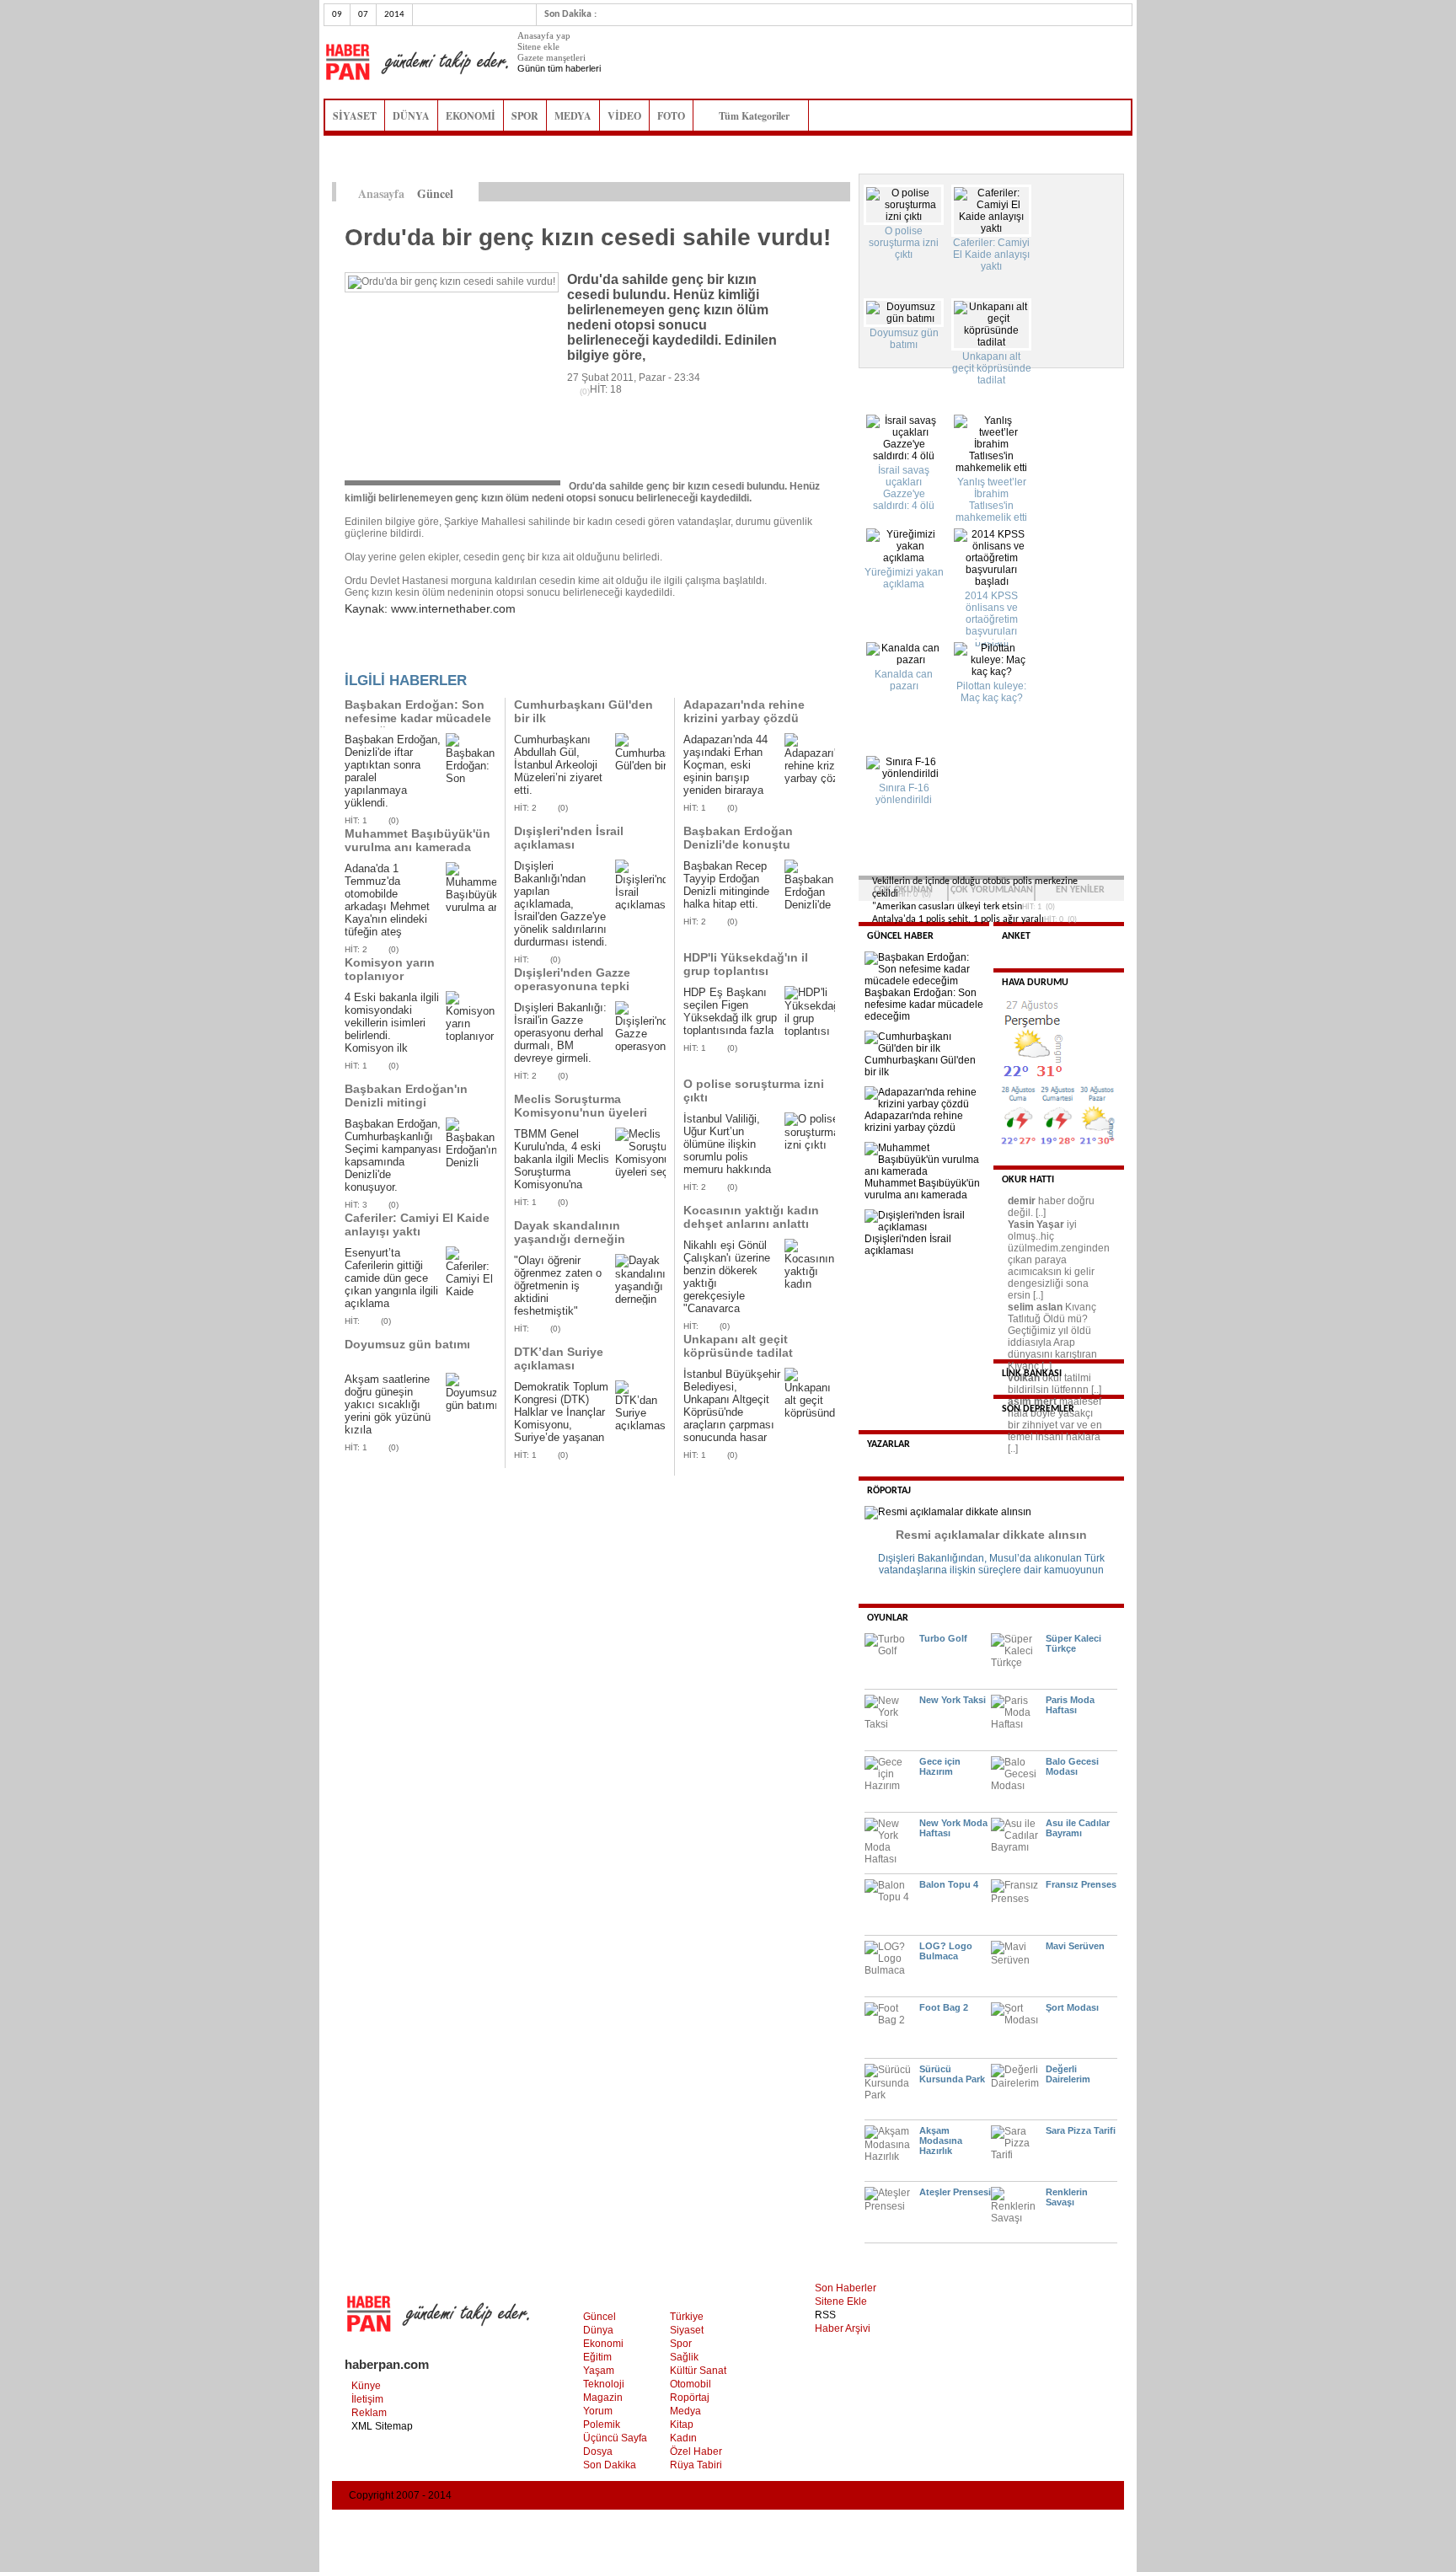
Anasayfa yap (544, 35)
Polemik (602, 2425)
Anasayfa (381, 193)
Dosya (598, 2451)
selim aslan (1035, 1307)
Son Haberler (846, 2288)
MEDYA (573, 116)
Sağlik (684, 2357)
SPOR (525, 116)
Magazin (603, 2398)
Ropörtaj (690, 2398)
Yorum (598, 2411)
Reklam (369, 2413)
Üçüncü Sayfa (615, 2438)
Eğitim (597, 2357)
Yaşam (599, 2371)
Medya (685, 2411)
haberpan (416, 62)
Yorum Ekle (377, 654)
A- (841, 192)
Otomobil (691, 2384)
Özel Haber (696, 2451)
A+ (806, 192)
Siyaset (687, 2330)
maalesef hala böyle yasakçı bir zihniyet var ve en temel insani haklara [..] (1055, 1425)
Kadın (683, 2438)
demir (1022, 1201)
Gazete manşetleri (551, 57)
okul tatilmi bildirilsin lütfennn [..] (1055, 1384)
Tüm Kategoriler (759, 116)
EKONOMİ (471, 116)
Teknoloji (604, 2384)
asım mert (1032, 1401)
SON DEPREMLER (1038, 1409)
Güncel (600, 2317)
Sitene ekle (538, 46)
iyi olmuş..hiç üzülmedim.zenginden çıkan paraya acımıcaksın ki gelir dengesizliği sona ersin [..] (1059, 1260)
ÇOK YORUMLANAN (992, 890)
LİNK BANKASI (1032, 1374)
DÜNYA (411, 116)
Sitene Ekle (841, 2301)
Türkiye (687, 2317)
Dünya (598, 2330)
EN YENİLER (1080, 890)
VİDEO (624, 116)
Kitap (682, 2425)
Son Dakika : (570, 14)
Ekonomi (603, 2344)
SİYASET (355, 116)
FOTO (671, 116)
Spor (681, 2344)
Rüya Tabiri (696, 2465)
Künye (366, 2386)
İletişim (367, 2399)
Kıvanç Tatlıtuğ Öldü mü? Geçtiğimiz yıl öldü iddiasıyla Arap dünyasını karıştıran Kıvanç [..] (1052, 1337)
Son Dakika (610, 2465)
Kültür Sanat (698, 2371)
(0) (393, 820)
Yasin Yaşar (1036, 1224)
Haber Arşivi (843, 2328)
